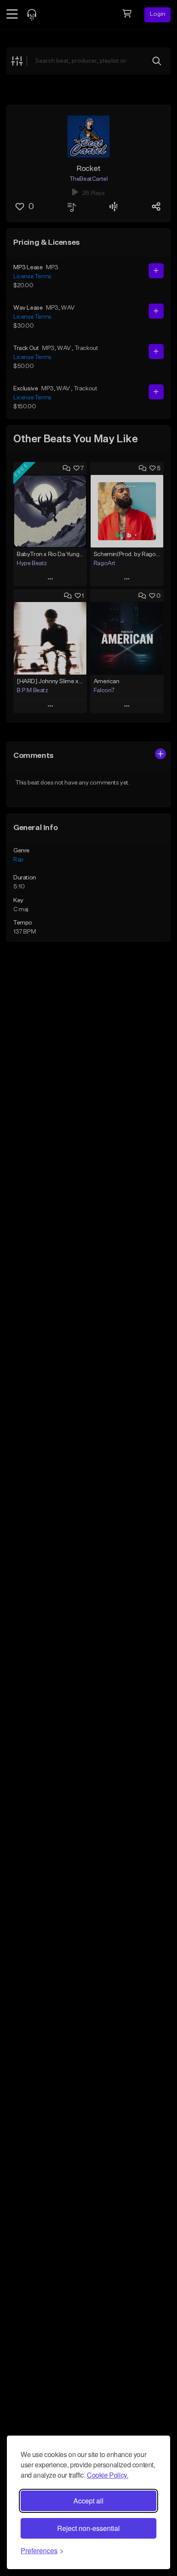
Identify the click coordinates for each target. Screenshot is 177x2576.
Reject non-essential (88, 2528)
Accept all (88, 2501)
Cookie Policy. (107, 2475)
